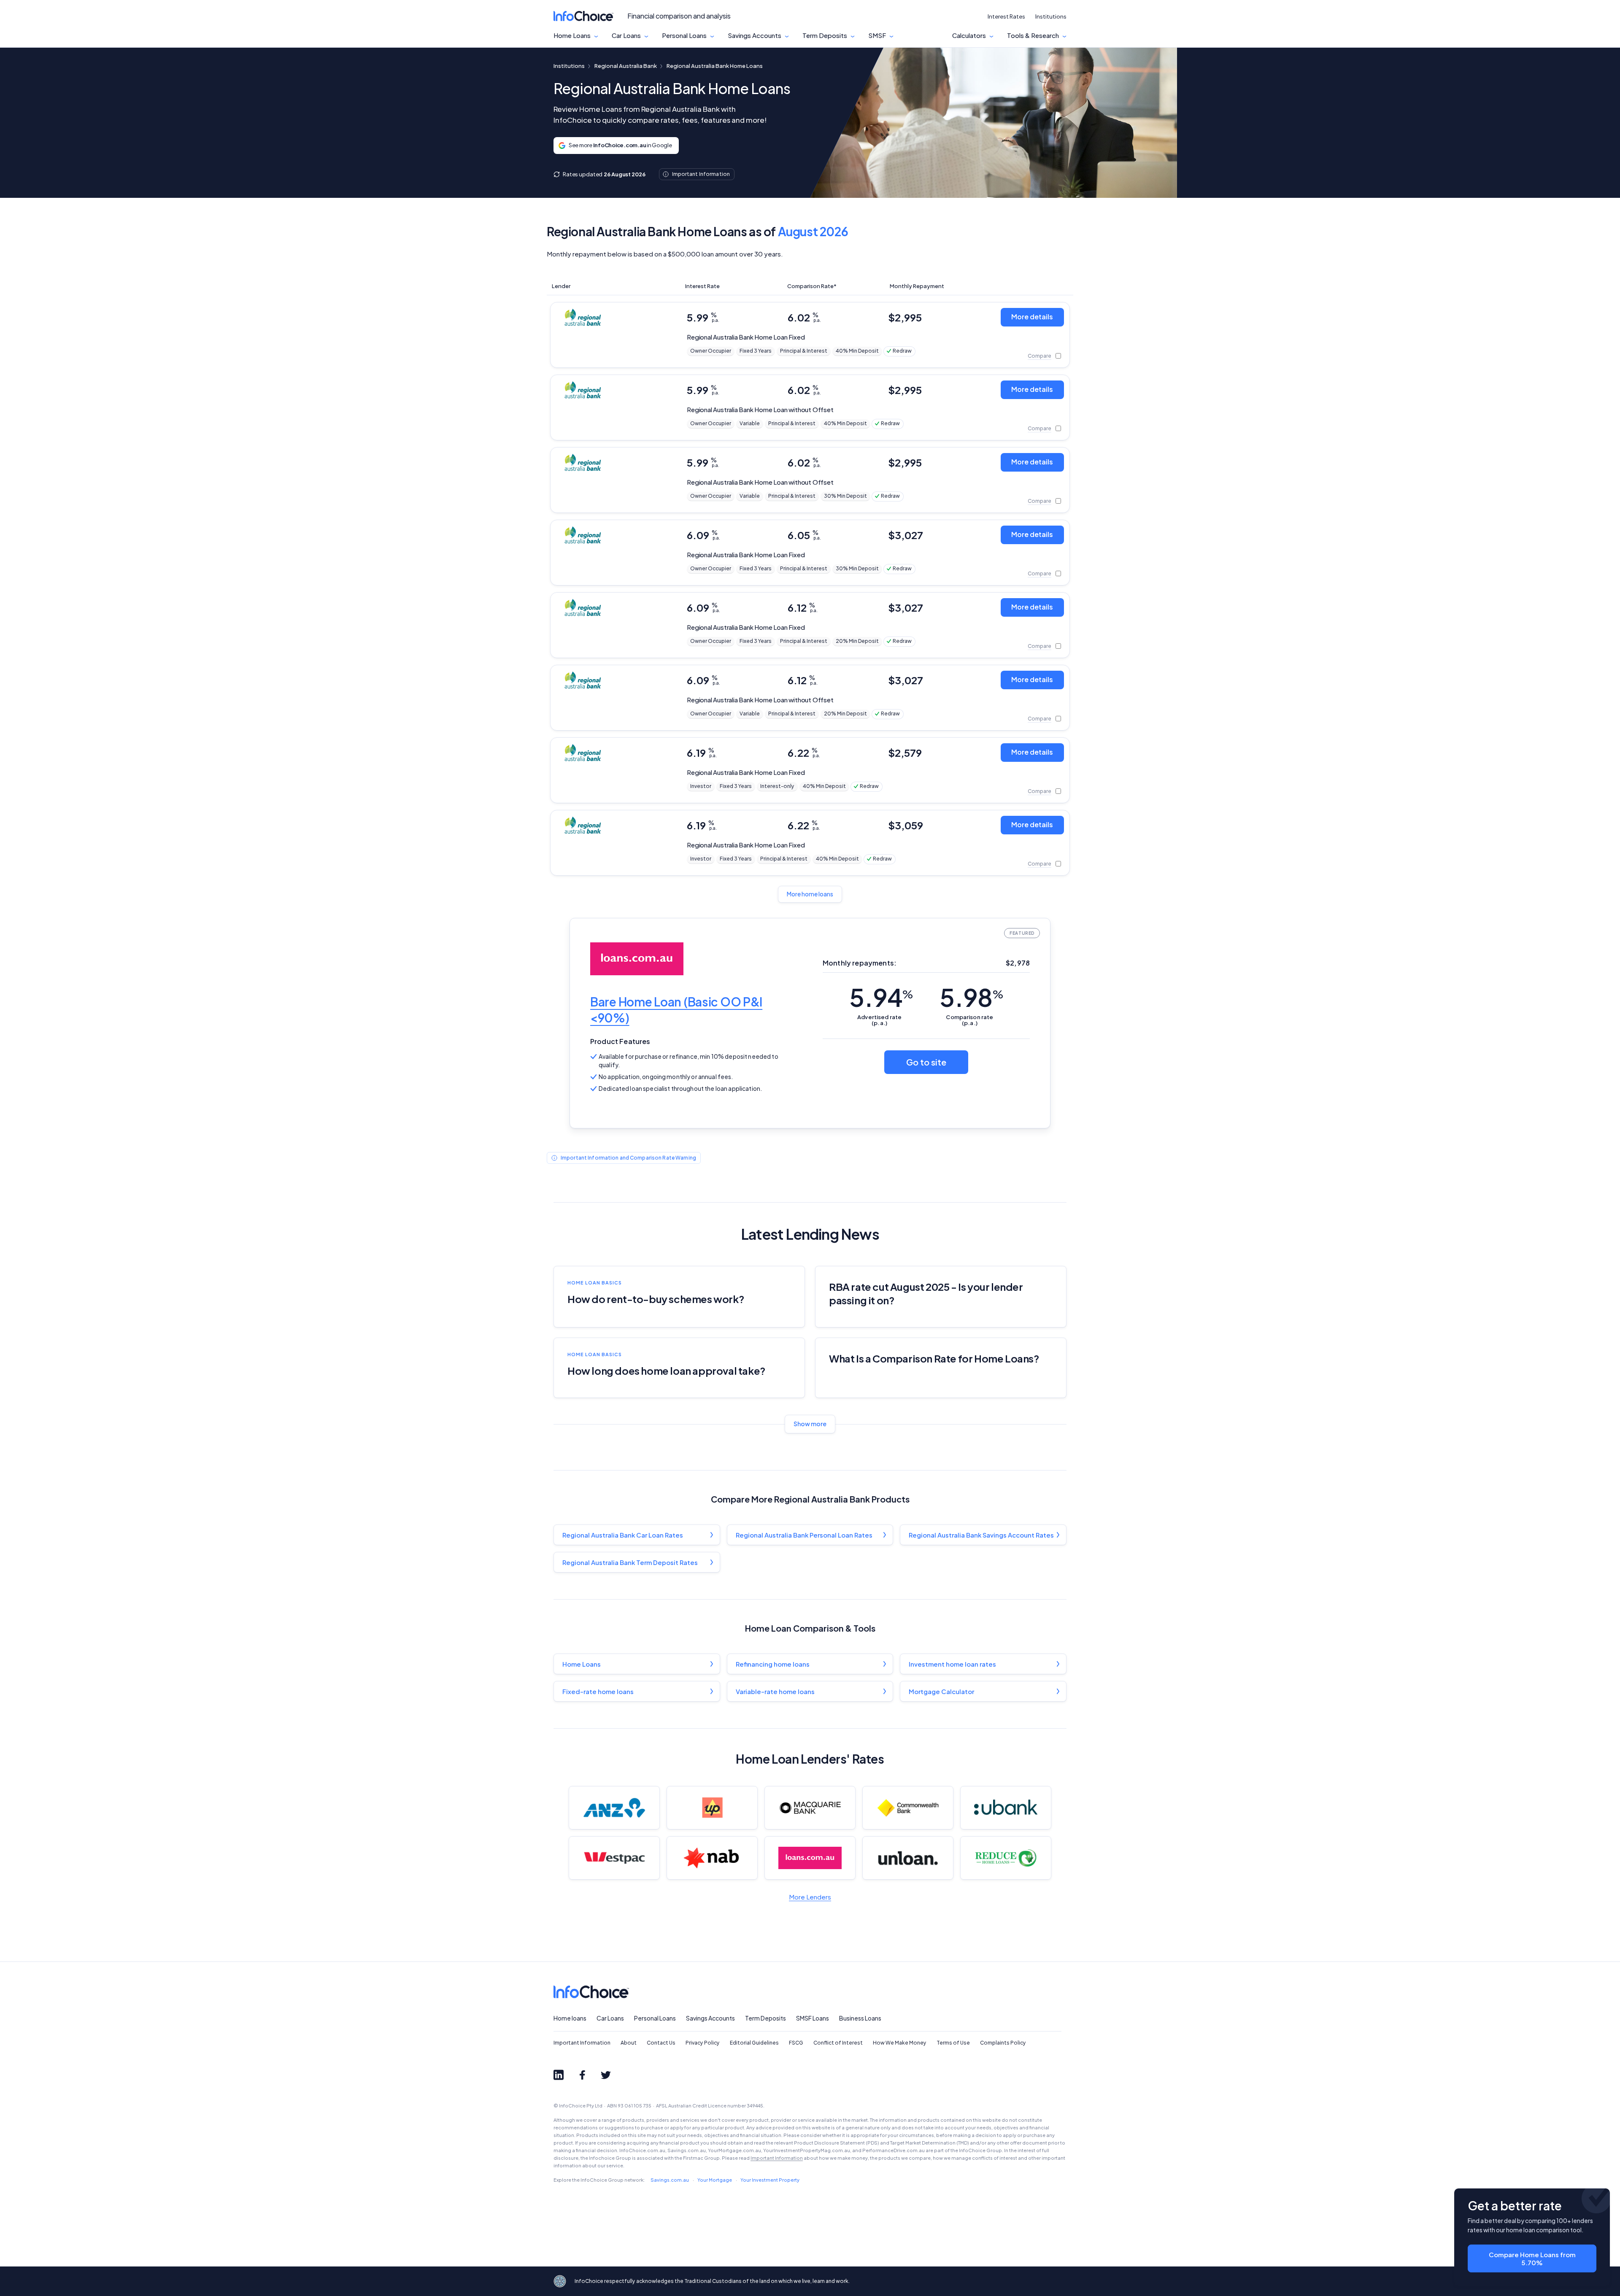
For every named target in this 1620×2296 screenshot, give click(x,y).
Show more (810, 1424)
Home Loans (572, 35)
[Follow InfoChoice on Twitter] (606, 2075)
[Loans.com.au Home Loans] (810, 1858)
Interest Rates (1006, 16)
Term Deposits (825, 35)
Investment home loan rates (952, 1664)
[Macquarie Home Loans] (810, 1808)
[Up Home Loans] (712, 1808)
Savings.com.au (670, 2180)
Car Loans (626, 35)
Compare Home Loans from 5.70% (1532, 2258)
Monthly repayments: (860, 963)
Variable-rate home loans (775, 1691)
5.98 (971, 997)
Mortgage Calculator (941, 1691)
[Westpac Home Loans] (614, 1858)
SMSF (877, 35)
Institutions (1051, 16)
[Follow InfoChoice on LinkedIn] (559, 2075)
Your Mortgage (715, 2180)
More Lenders (810, 1897)
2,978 (1018, 963)
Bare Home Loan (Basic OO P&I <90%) (676, 1010)
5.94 (881, 997)
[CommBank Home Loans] (908, 1808)
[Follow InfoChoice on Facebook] (582, 2075)
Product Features (620, 1041)
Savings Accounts (755, 35)
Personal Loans (684, 35)
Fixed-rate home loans (598, 1691)
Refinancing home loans (773, 1664)
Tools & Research (1033, 35)
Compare (1039, 356)
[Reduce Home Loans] (1006, 1858)
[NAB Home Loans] (712, 1858)
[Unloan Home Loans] (908, 1858)
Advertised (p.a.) (879, 1020)
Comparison (969, 1020)
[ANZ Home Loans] (614, 1808)
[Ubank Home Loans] (1006, 1808)
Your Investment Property (770, 2180)
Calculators (969, 35)
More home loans (810, 894)
